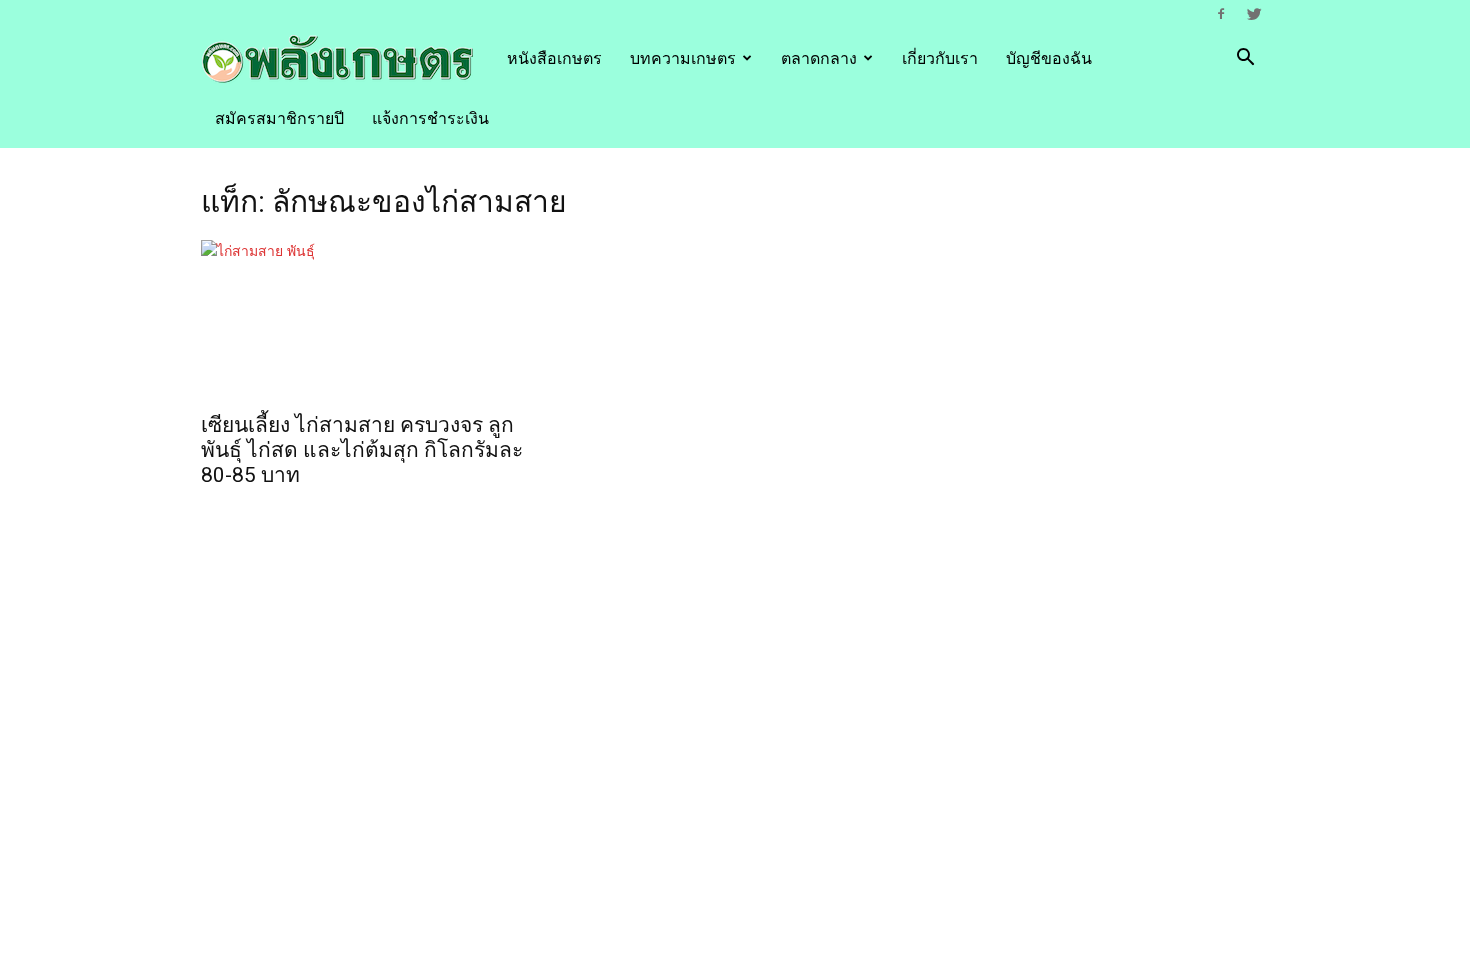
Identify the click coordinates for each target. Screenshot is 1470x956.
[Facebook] (1221, 14)
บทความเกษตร (683, 58)
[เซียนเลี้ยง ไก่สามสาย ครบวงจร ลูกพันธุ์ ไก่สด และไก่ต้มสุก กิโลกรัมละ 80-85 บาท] (363, 320)
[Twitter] (1254, 14)
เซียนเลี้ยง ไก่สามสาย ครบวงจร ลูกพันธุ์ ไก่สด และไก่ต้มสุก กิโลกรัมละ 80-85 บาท (362, 450)
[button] (1245, 59)
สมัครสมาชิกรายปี (279, 118)
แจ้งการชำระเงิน (430, 118)
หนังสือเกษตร (554, 58)
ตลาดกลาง (819, 58)
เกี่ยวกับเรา (940, 58)
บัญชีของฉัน (1049, 58)
